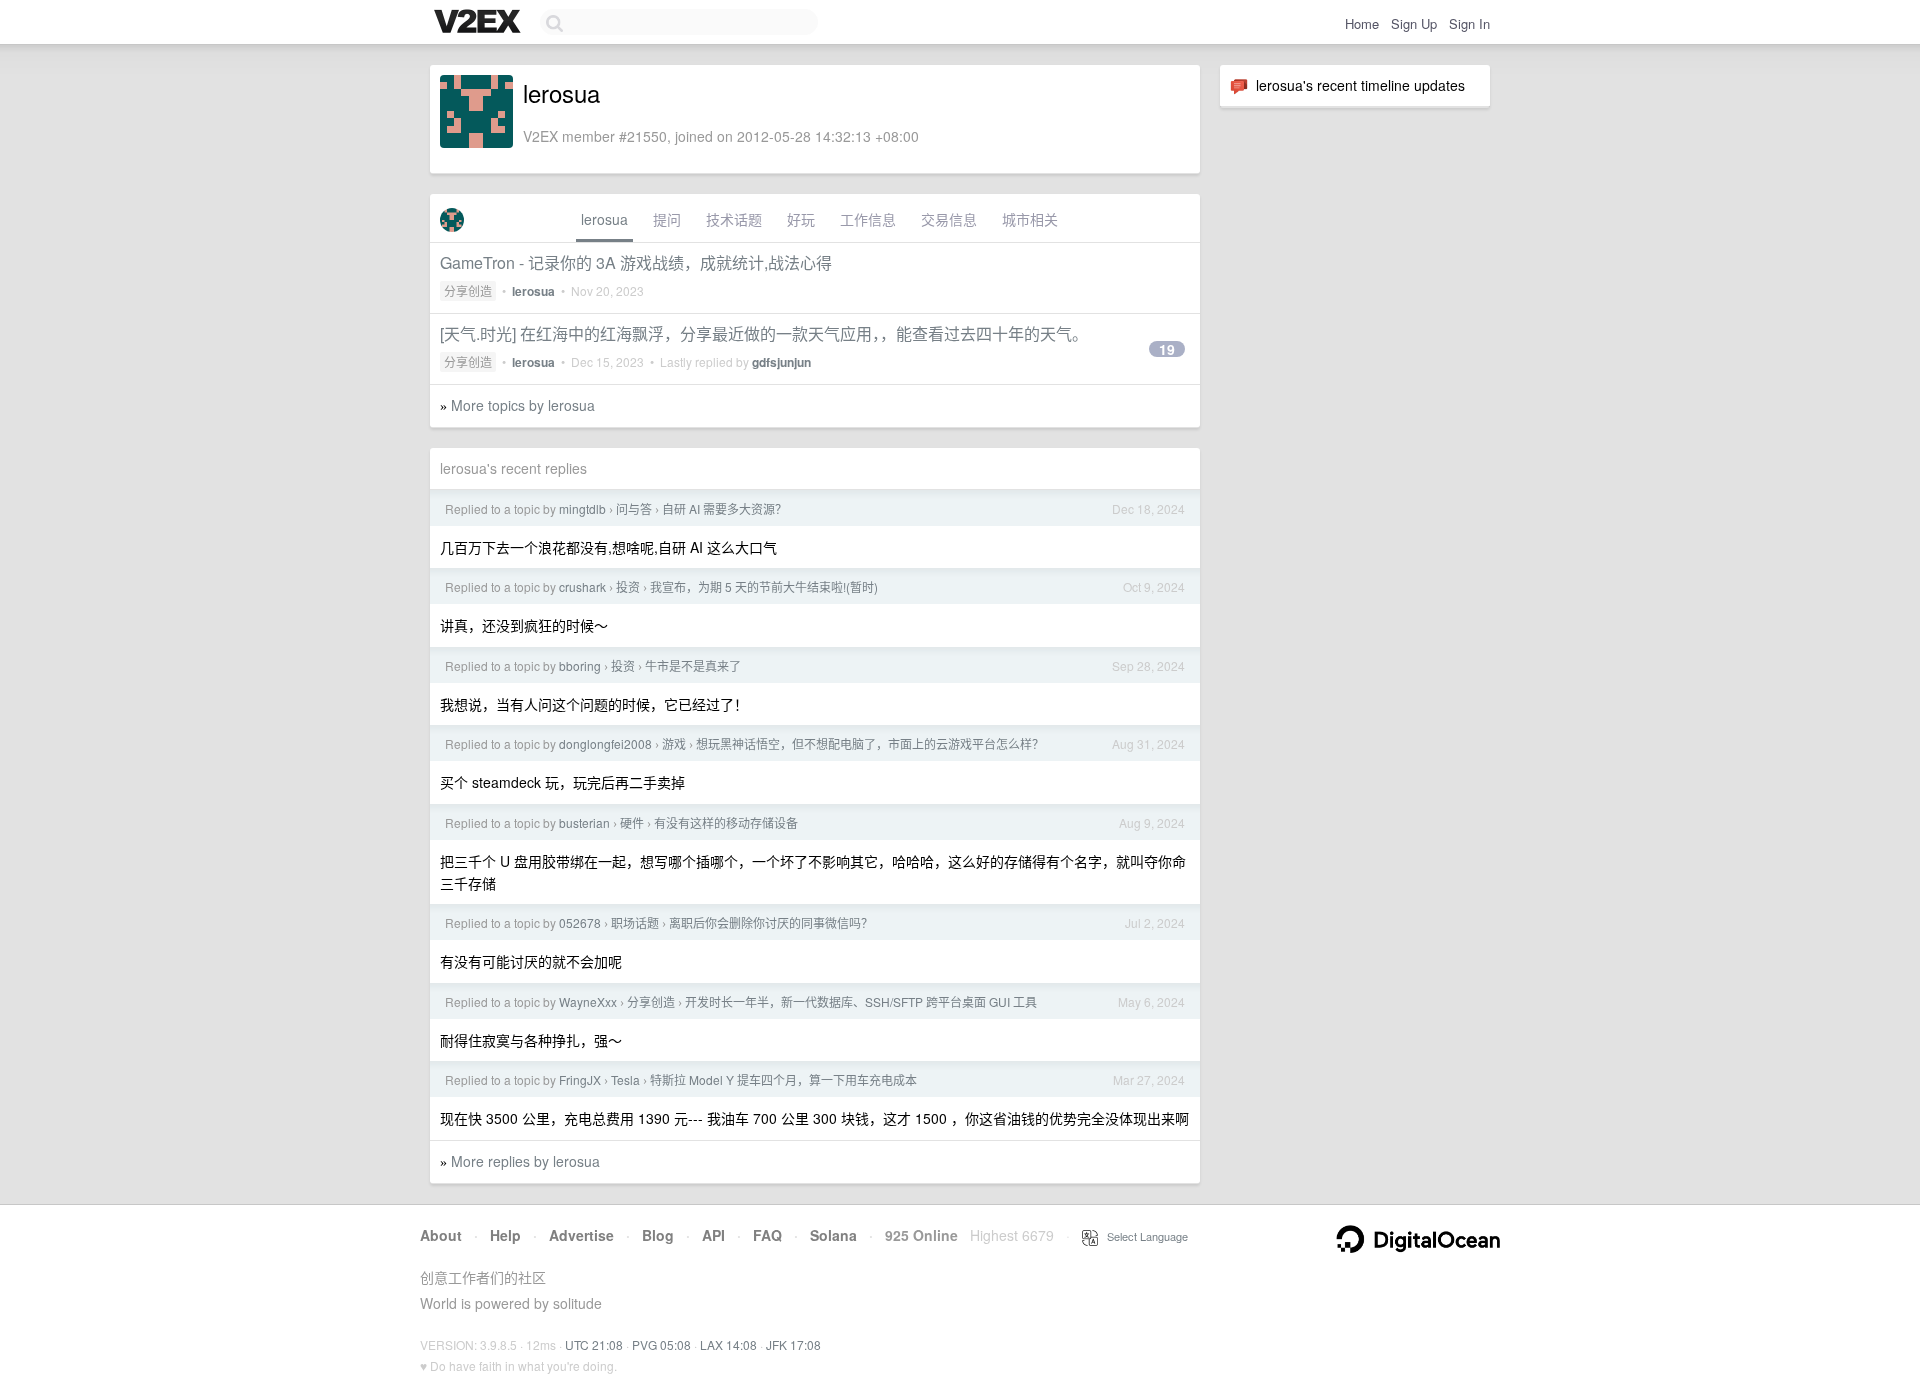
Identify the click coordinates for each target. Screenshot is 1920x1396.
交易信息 (949, 219)
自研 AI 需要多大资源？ (724, 508)
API (713, 1235)
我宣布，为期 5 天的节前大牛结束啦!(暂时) (764, 586)
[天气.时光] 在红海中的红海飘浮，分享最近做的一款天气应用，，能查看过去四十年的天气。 (764, 333)
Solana (833, 1235)
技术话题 (734, 219)
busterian (584, 822)
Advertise (581, 1235)
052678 (580, 922)
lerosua (604, 219)
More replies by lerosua (525, 1161)
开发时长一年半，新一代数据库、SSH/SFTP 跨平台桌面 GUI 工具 (861, 1001)
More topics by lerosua (523, 405)
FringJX (580, 1079)
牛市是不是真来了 (693, 665)
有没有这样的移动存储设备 (726, 822)
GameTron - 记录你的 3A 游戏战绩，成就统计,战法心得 (636, 262)
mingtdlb (582, 508)
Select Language (1143, 1236)
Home (1362, 23)
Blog (658, 1235)
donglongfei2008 (605, 743)
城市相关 (1030, 219)
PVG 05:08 (661, 1344)
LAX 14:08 (728, 1344)
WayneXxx (588, 1001)
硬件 (632, 822)
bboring (580, 665)
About (441, 1235)
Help (505, 1235)
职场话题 (635, 922)
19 (1167, 349)
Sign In (1469, 23)
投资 (628, 586)
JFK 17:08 (793, 1344)
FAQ (767, 1235)
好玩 (801, 219)
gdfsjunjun (781, 362)
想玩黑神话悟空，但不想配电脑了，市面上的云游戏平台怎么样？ (870, 743)
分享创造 (468, 290)
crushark (582, 586)
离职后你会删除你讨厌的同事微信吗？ (771, 922)
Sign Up (1414, 23)
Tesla (625, 1079)
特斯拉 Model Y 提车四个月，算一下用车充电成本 (783, 1079)
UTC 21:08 (594, 1344)
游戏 (674, 743)
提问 (667, 219)
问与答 (634, 508)
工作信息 (868, 219)
